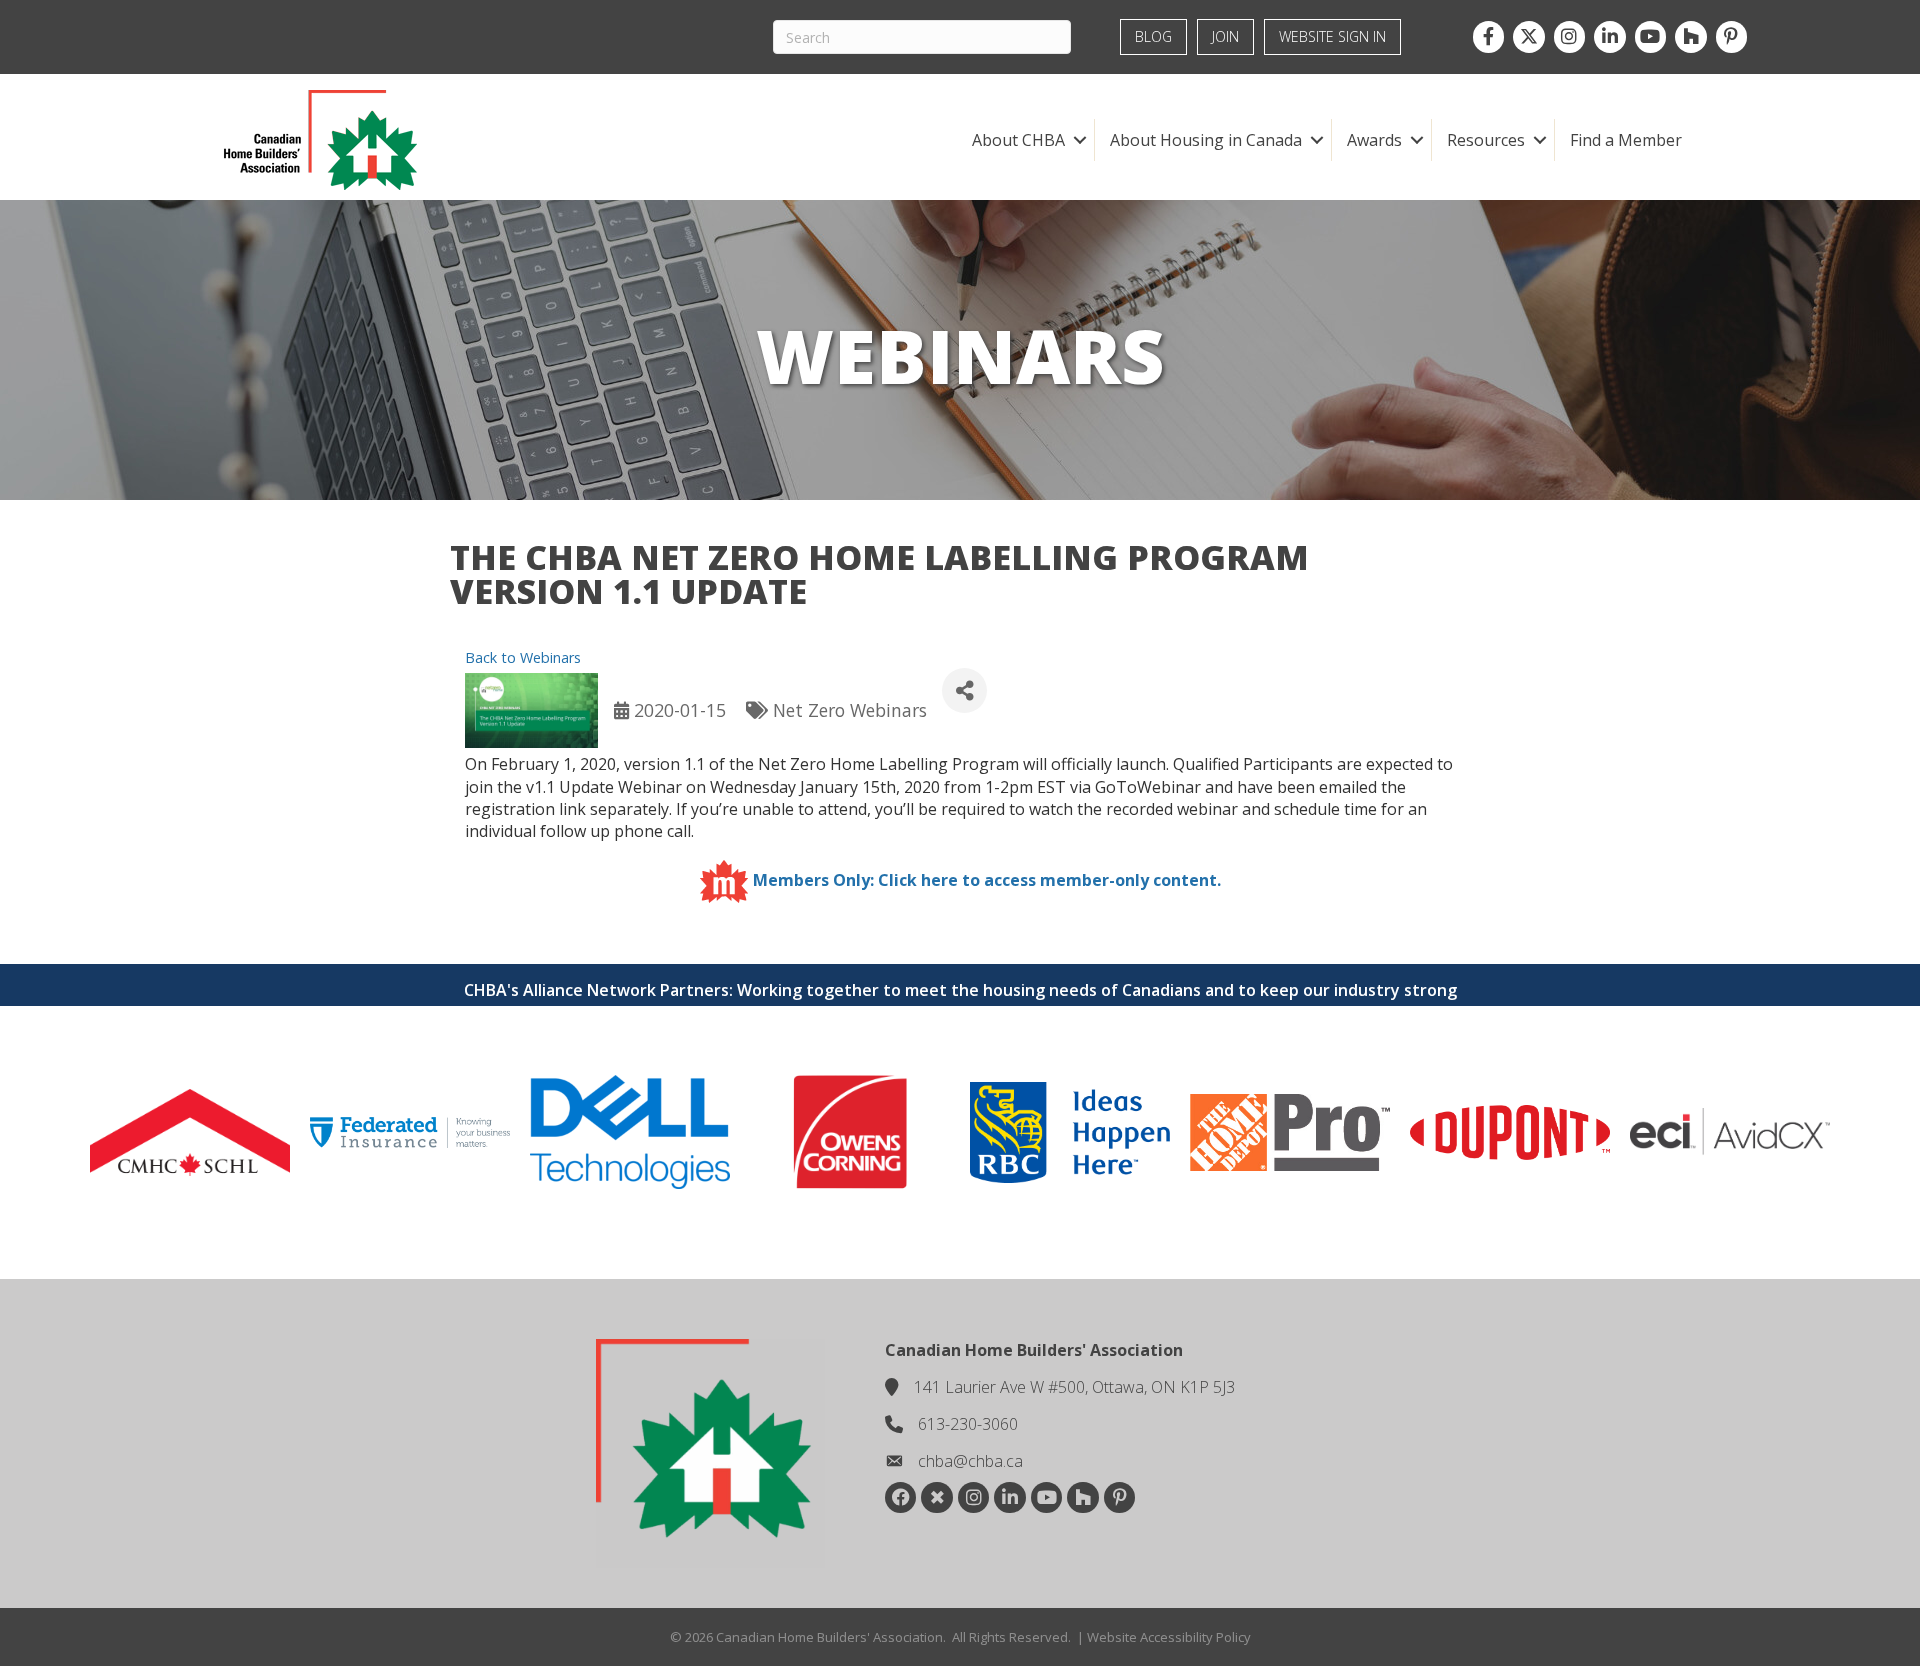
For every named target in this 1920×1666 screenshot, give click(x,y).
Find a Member (1626, 140)
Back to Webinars (523, 657)
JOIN (1225, 36)
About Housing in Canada (1206, 140)
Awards (1374, 140)
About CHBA (1018, 140)
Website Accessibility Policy (1169, 1637)
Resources (1486, 140)
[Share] (964, 690)
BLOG (1153, 36)
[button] (1079, 140)
